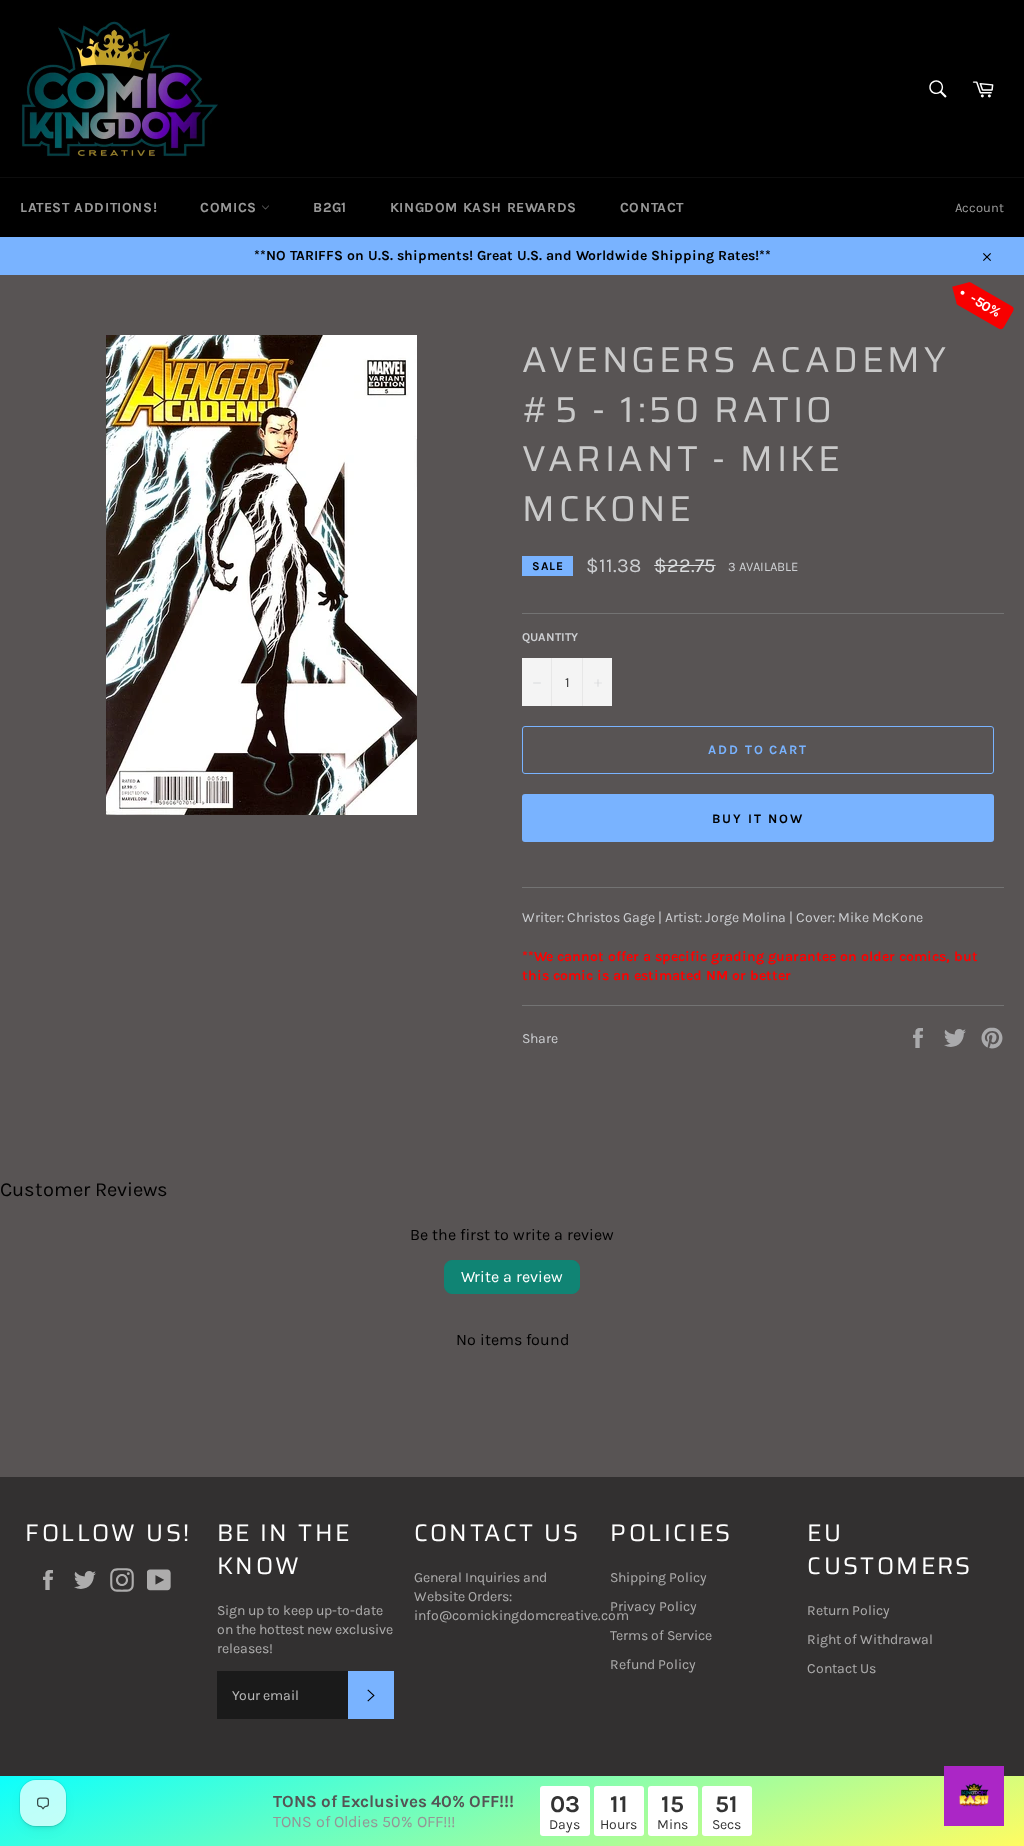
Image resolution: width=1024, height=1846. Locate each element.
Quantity (550, 637)
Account (979, 207)
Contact (652, 207)
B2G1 (329, 207)
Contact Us (841, 1668)
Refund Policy (653, 1664)
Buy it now (758, 818)
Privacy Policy (653, 1606)
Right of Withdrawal (870, 1639)
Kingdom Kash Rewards (483, 207)
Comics (230, 207)
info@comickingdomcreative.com (521, 1615)
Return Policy (848, 1610)
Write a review (512, 1276)
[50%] (261, 810)
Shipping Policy (658, 1577)
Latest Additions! (88, 207)
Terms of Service (661, 1635)
